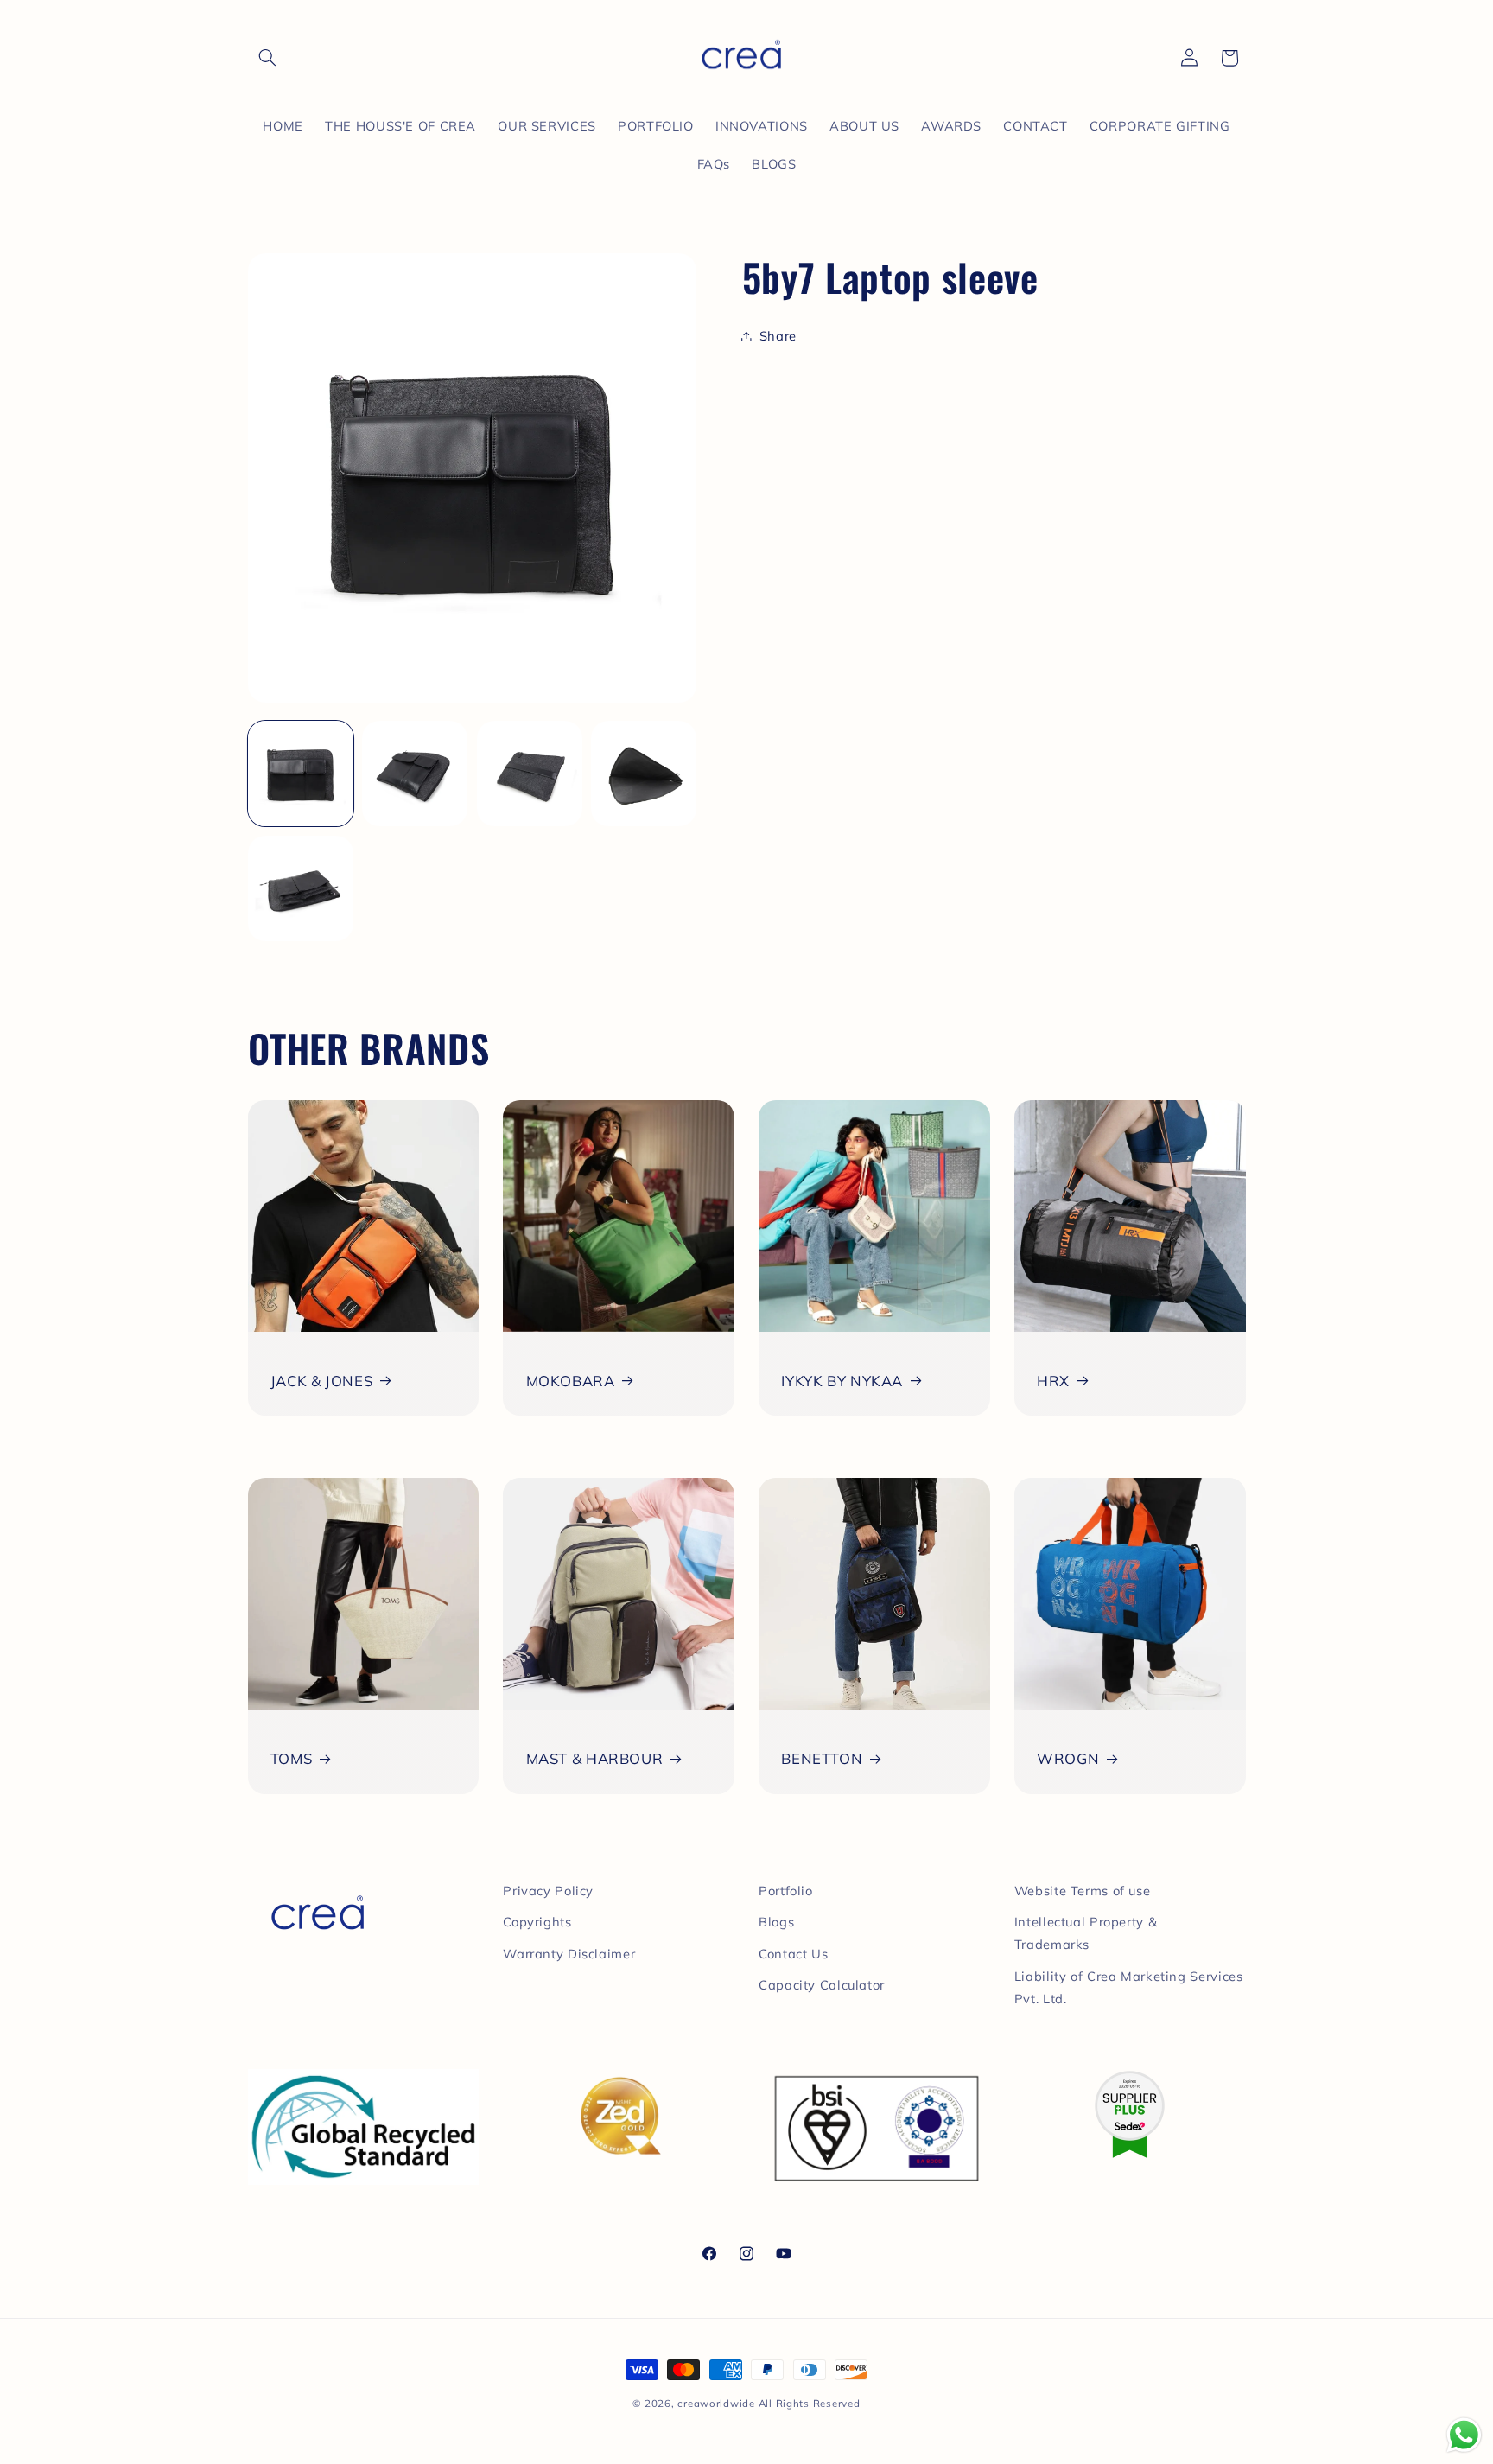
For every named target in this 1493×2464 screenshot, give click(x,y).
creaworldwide (716, 2403)
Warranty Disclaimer (569, 1954)
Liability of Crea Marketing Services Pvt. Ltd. (1129, 1987)
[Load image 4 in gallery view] (644, 774)
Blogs (776, 1922)
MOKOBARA (571, 1381)
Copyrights (537, 1922)
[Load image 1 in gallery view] (301, 774)
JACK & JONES (322, 1381)
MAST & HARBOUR (595, 1758)
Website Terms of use (1083, 1891)
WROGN (1068, 1758)
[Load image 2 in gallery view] (415, 774)
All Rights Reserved (810, 2403)
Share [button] (778, 336)
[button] (268, 58)
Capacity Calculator (822, 1985)
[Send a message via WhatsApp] (1464, 2435)
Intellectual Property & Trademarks (1086, 1933)
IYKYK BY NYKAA (842, 1381)
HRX (1053, 1381)
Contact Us (793, 1954)
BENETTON (822, 1758)
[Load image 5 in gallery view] (301, 888)
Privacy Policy (548, 1891)
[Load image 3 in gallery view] (530, 774)
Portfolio (786, 1891)
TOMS (292, 1758)
